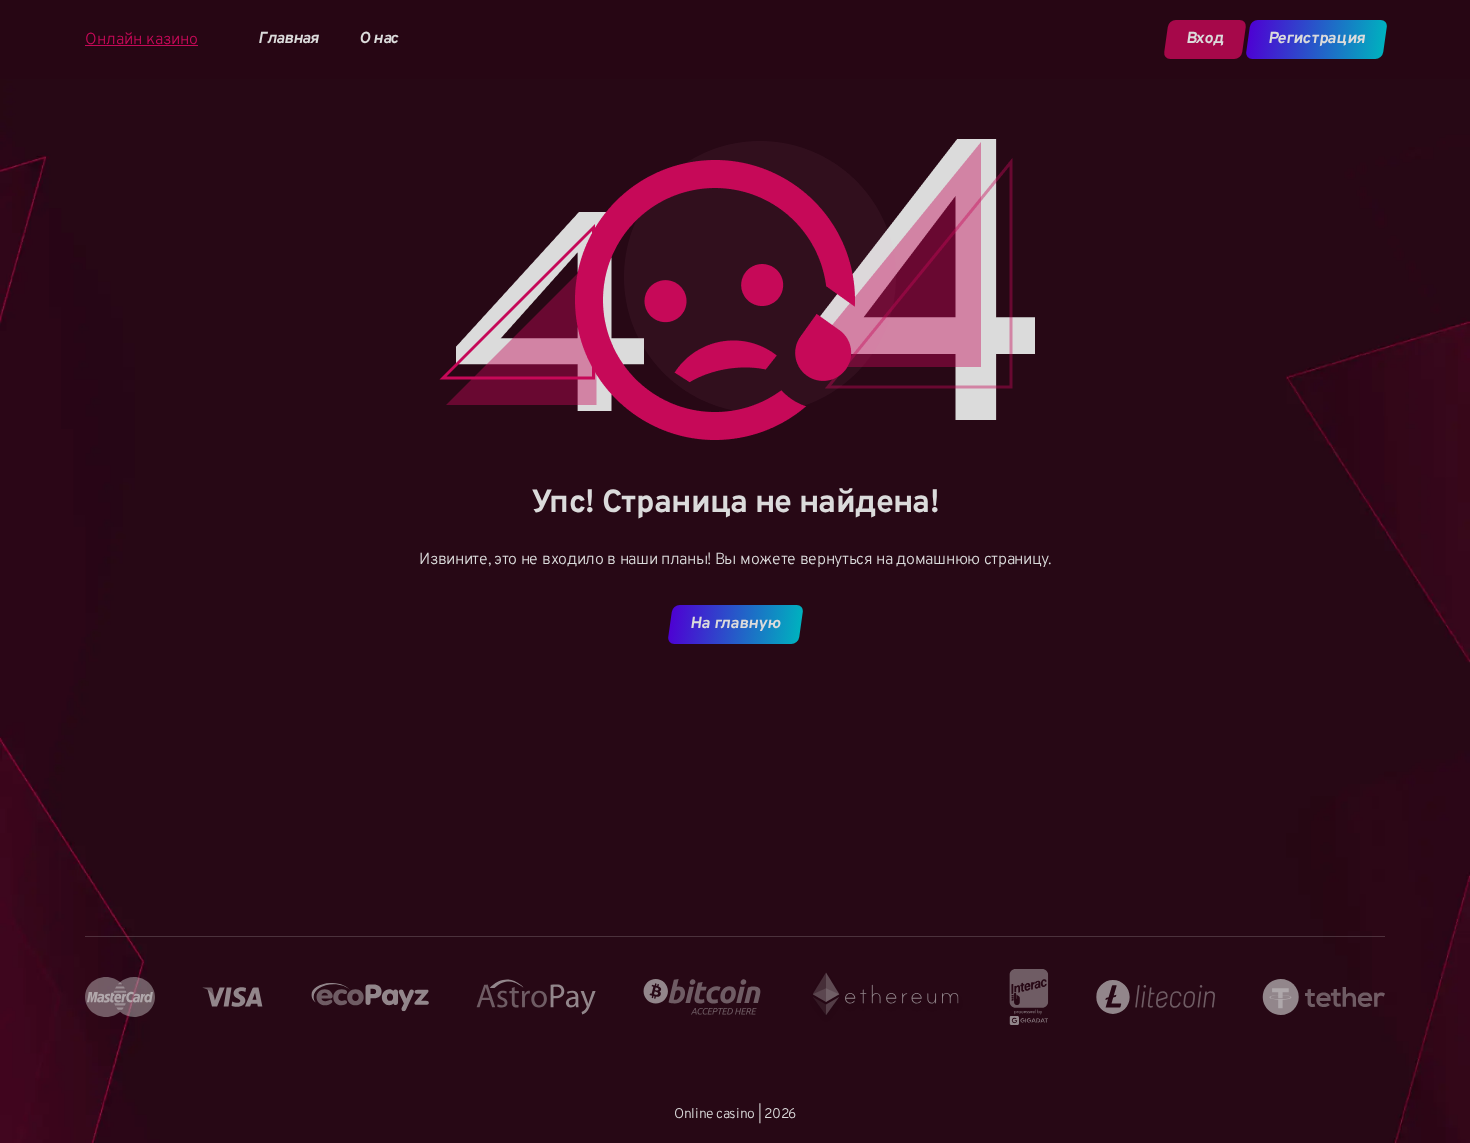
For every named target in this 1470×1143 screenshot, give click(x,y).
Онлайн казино (141, 40)
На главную (735, 624)
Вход (1204, 39)
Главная (288, 39)
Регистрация (1316, 39)
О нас (378, 39)
